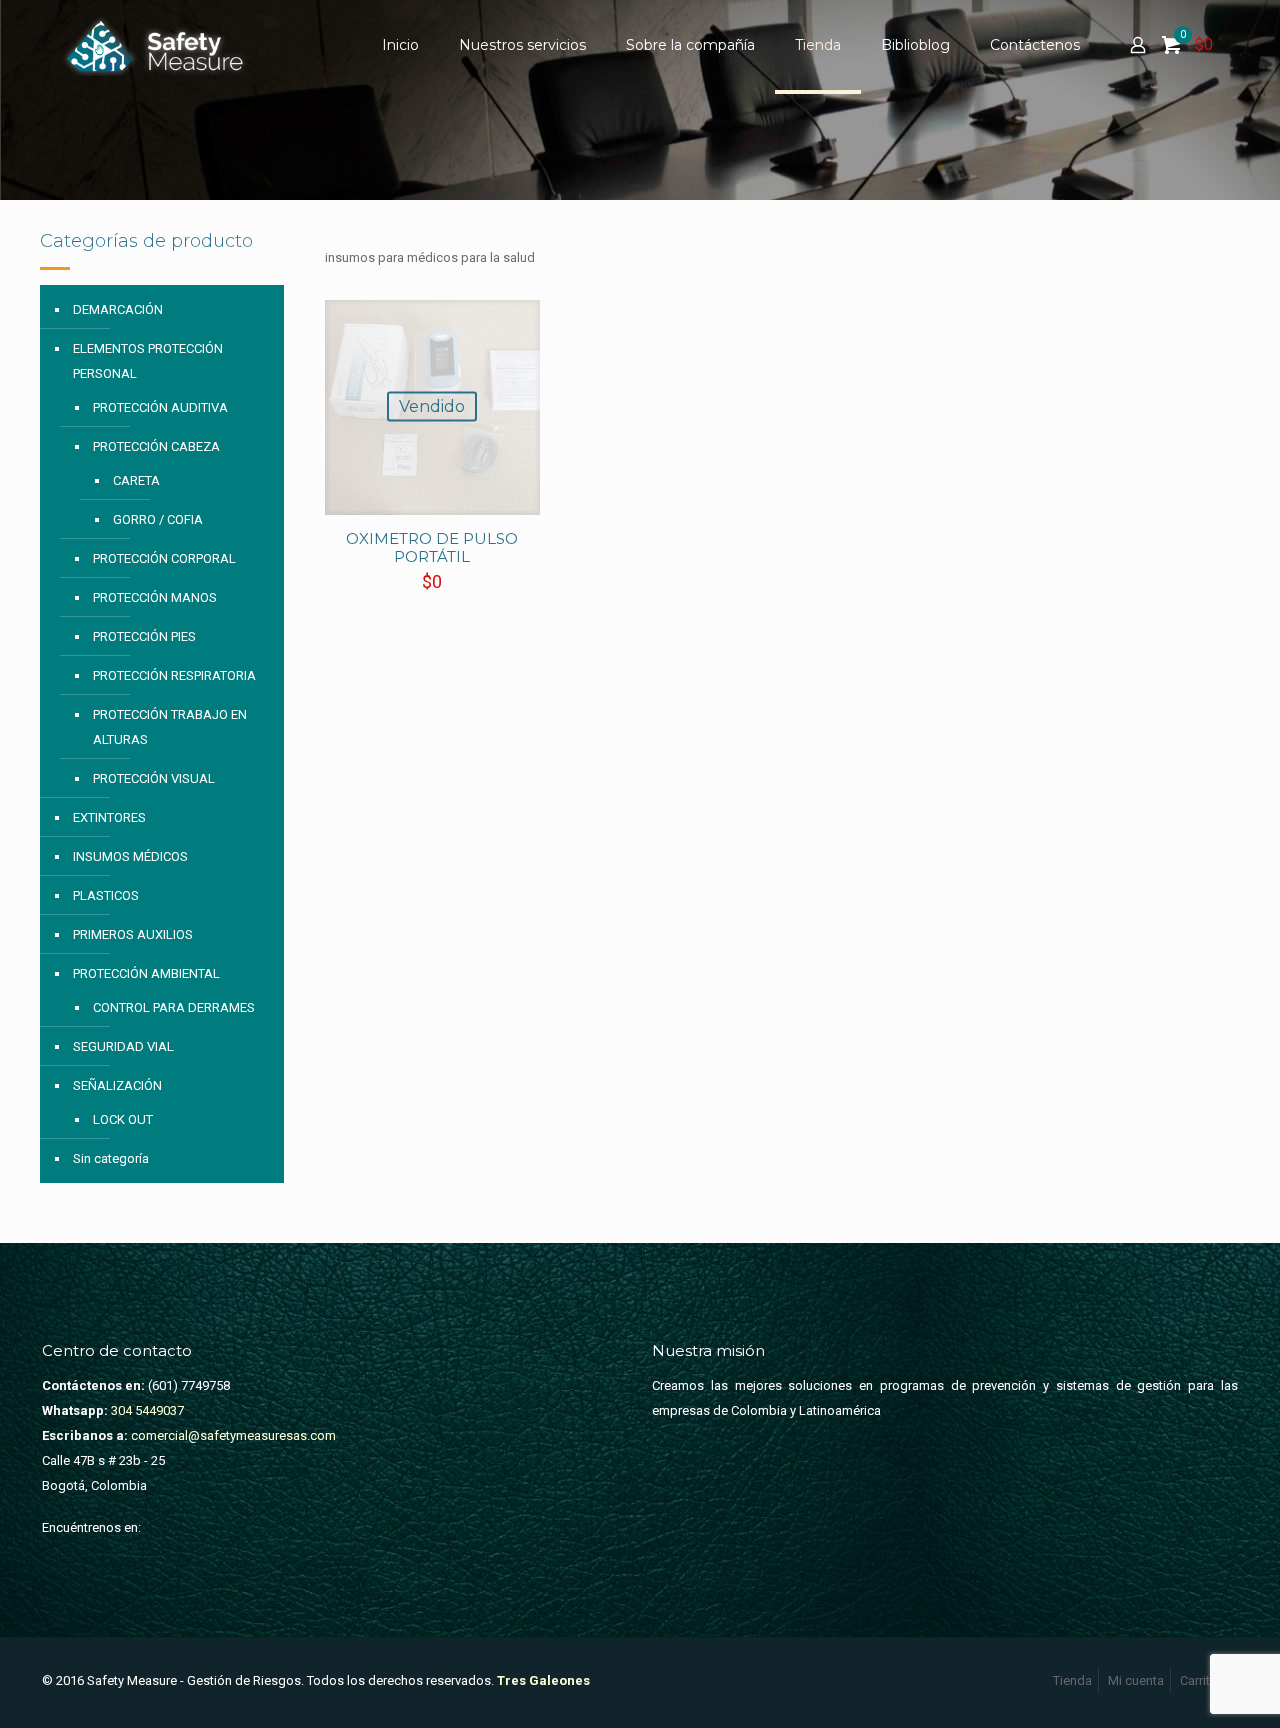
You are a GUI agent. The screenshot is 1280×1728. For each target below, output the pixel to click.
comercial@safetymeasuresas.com (233, 1435)
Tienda (1072, 1680)
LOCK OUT (123, 1119)
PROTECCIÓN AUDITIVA (160, 407)
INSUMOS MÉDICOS (130, 856)
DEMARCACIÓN (118, 309)
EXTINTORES (109, 817)
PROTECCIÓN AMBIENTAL (146, 973)
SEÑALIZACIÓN (117, 1085)
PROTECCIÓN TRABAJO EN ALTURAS (170, 727)
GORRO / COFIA (158, 519)
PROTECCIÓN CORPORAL (164, 558)
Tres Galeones (543, 1680)
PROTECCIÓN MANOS (155, 597)
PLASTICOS (106, 895)
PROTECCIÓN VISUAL (154, 778)
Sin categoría (111, 1158)
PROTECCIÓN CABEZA (156, 446)
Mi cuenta (1136, 1680)
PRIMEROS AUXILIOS (133, 934)
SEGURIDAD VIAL (123, 1046)
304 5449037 (146, 1410)
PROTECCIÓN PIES (144, 636)
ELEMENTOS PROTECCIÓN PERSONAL (148, 361)
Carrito (1199, 1680)
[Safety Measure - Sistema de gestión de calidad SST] (159, 45)
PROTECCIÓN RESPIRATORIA (174, 675)
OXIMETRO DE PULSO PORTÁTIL (432, 547)
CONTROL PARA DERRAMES (174, 1007)
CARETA (136, 480)
